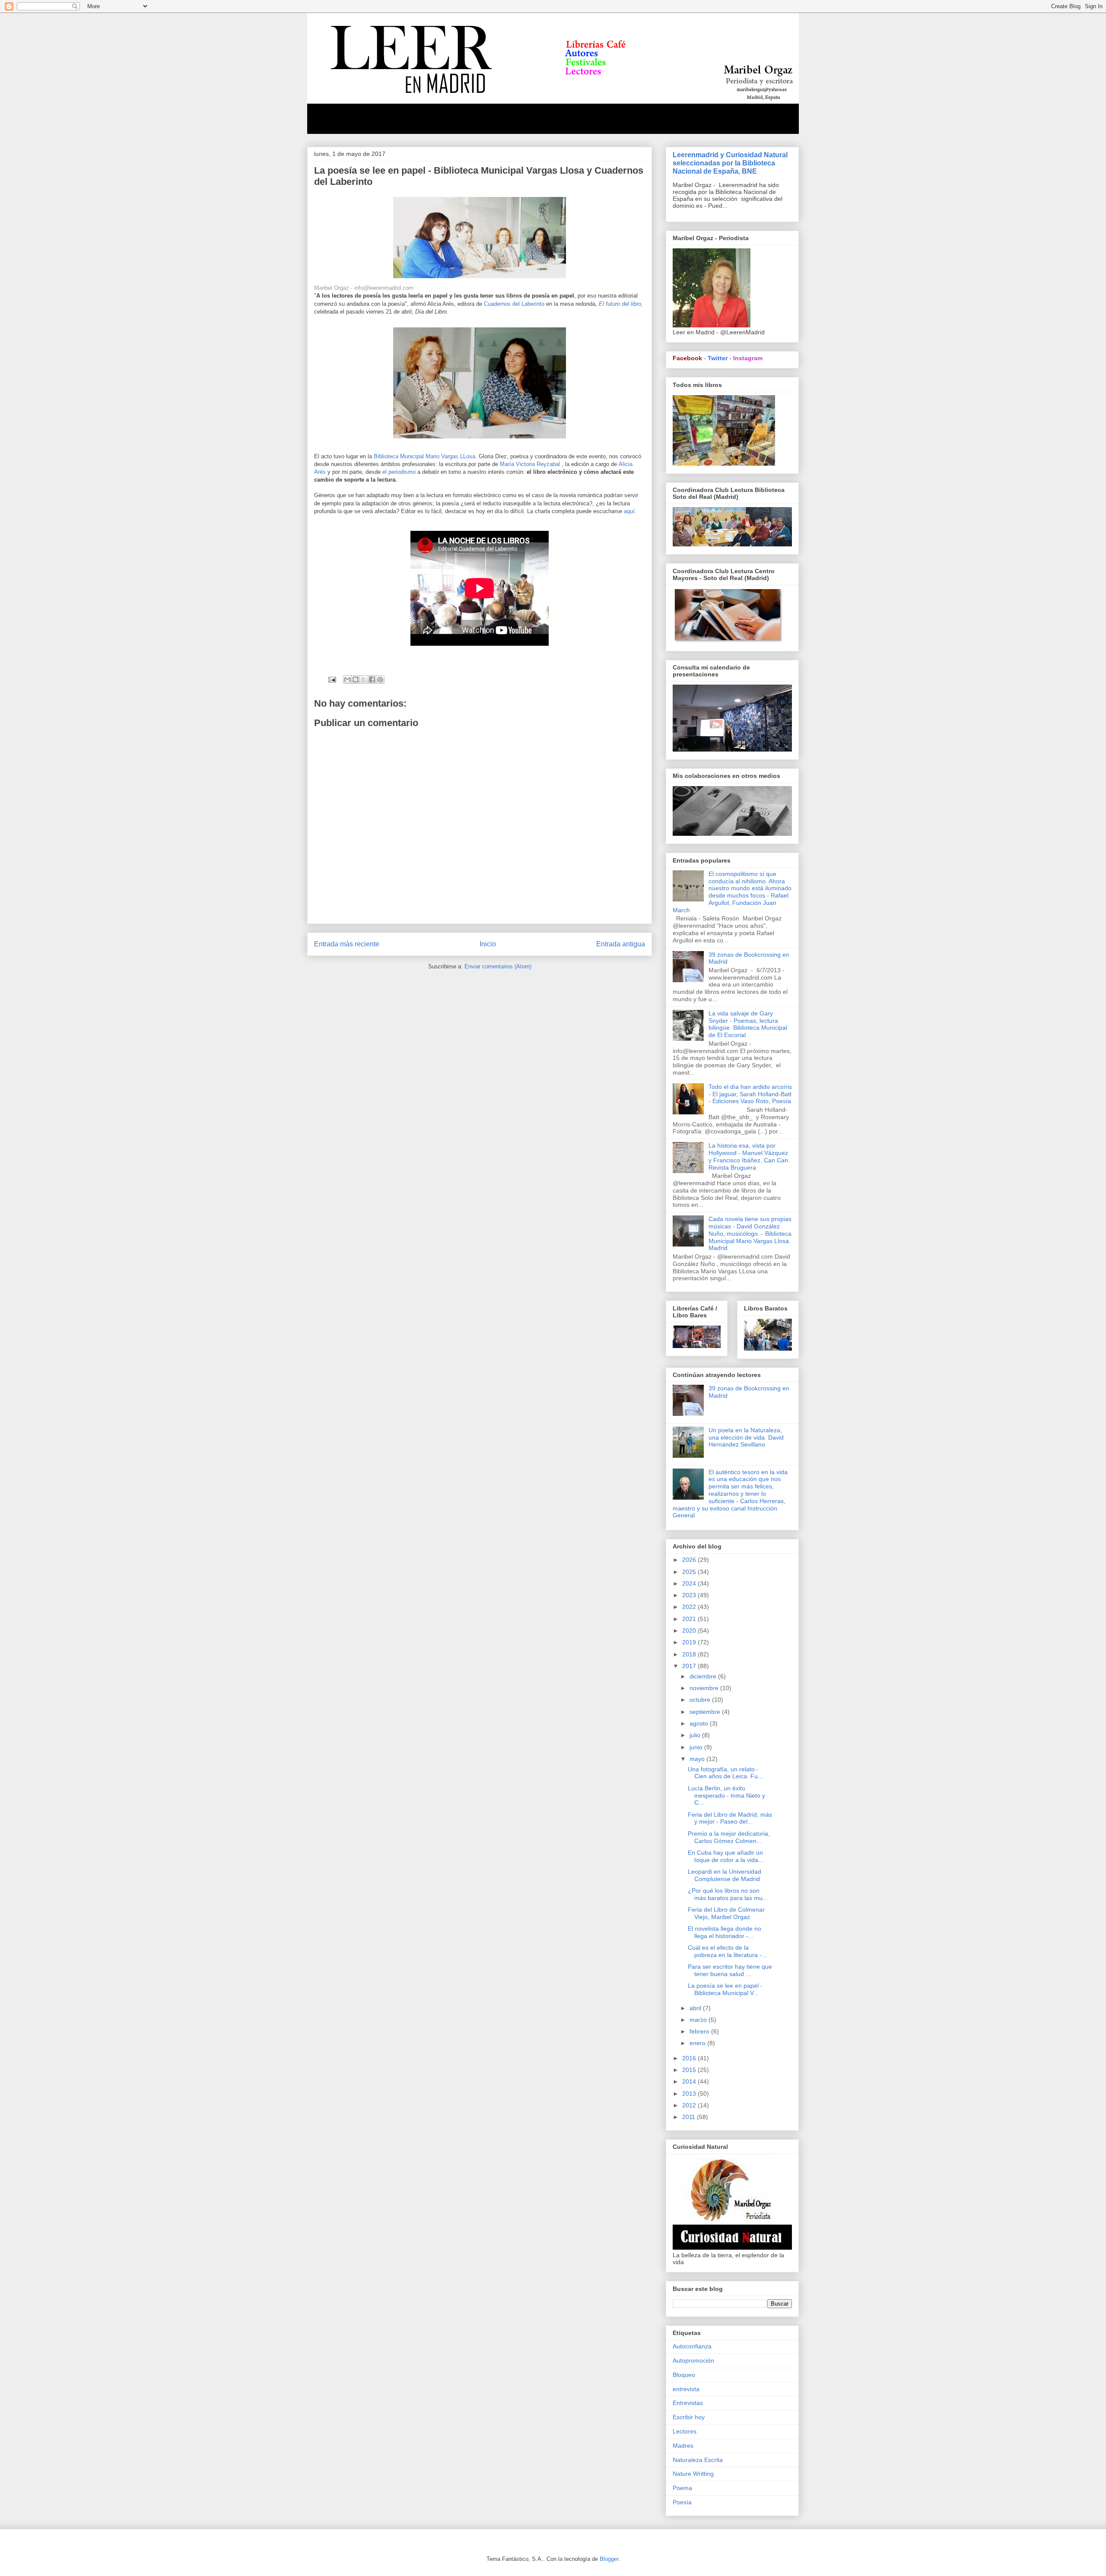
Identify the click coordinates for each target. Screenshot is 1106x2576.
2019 (690, 1642)
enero (698, 2043)
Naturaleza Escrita (698, 2460)
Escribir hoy (689, 2417)
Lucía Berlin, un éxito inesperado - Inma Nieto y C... (726, 1796)
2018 (690, 1654)
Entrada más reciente (347, 944)
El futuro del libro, (621, 304)
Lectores (685, 2431)
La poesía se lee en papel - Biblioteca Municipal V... (725, 1989)
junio (697, 1747)
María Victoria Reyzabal (531, 464)
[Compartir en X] (364, 679)
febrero (700, 2031)
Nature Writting (693, 2474)
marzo (699, 2020)
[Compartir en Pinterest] (380, 679)
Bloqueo (684, 2375)
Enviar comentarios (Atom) (498, 966)
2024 (690, 1583)
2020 (690, 1631)
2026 (690, 1560)
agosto (700, 1723)
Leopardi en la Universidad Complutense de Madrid (725, 1875)
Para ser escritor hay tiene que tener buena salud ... (730, 1970)
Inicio (488, 944)
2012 (690, 2105)
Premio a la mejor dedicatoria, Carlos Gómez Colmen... (729, 1837)
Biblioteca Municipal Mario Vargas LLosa (424, 456)
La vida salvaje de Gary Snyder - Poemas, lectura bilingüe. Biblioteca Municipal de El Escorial (748, 1024)
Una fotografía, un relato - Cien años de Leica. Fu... (725, 1773)
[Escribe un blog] (356, 679)
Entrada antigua (621, 944)
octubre (701, 1700)
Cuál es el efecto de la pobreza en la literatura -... (727, 1951)
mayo (698, 1759)
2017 (690, 1666)
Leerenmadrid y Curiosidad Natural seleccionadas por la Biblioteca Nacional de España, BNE (730, 163)
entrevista (686, 2389)
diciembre (704, 1676)
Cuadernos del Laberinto (515, 304)
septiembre (706, 1712)
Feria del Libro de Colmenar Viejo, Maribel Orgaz (726, 1913)
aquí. (630, 511)
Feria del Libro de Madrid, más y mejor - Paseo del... (730, 1818)
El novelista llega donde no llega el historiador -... (725, 1932)
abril (696, 2008)
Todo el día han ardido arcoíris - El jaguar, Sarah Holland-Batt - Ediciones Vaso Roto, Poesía (750, 1094)
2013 (690, 2094)
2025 (690, 1572)
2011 (690, 2117)
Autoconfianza (692, 2346)
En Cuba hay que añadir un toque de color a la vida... (726, 1856)
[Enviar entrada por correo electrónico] (332, 679)
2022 (690, 1607)
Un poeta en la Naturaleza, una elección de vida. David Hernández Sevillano (746, 1437)
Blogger (609, 2559)
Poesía (682, 2502)
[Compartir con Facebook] (372, 679)
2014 (690, 2081)
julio (696, 1735)
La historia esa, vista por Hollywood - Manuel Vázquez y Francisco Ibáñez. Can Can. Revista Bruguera (749, 1156)
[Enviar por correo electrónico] (347, 679)
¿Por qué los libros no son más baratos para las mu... (728, 1894)
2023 (690, 1595)
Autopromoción (693, 2360)
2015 (690, 2070)
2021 (690, 1619)
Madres (683, 2446)
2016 (690, 2058)
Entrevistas (688, 2403)
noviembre (705, 1688)
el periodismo (400, 472)
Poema (682, 2488)
